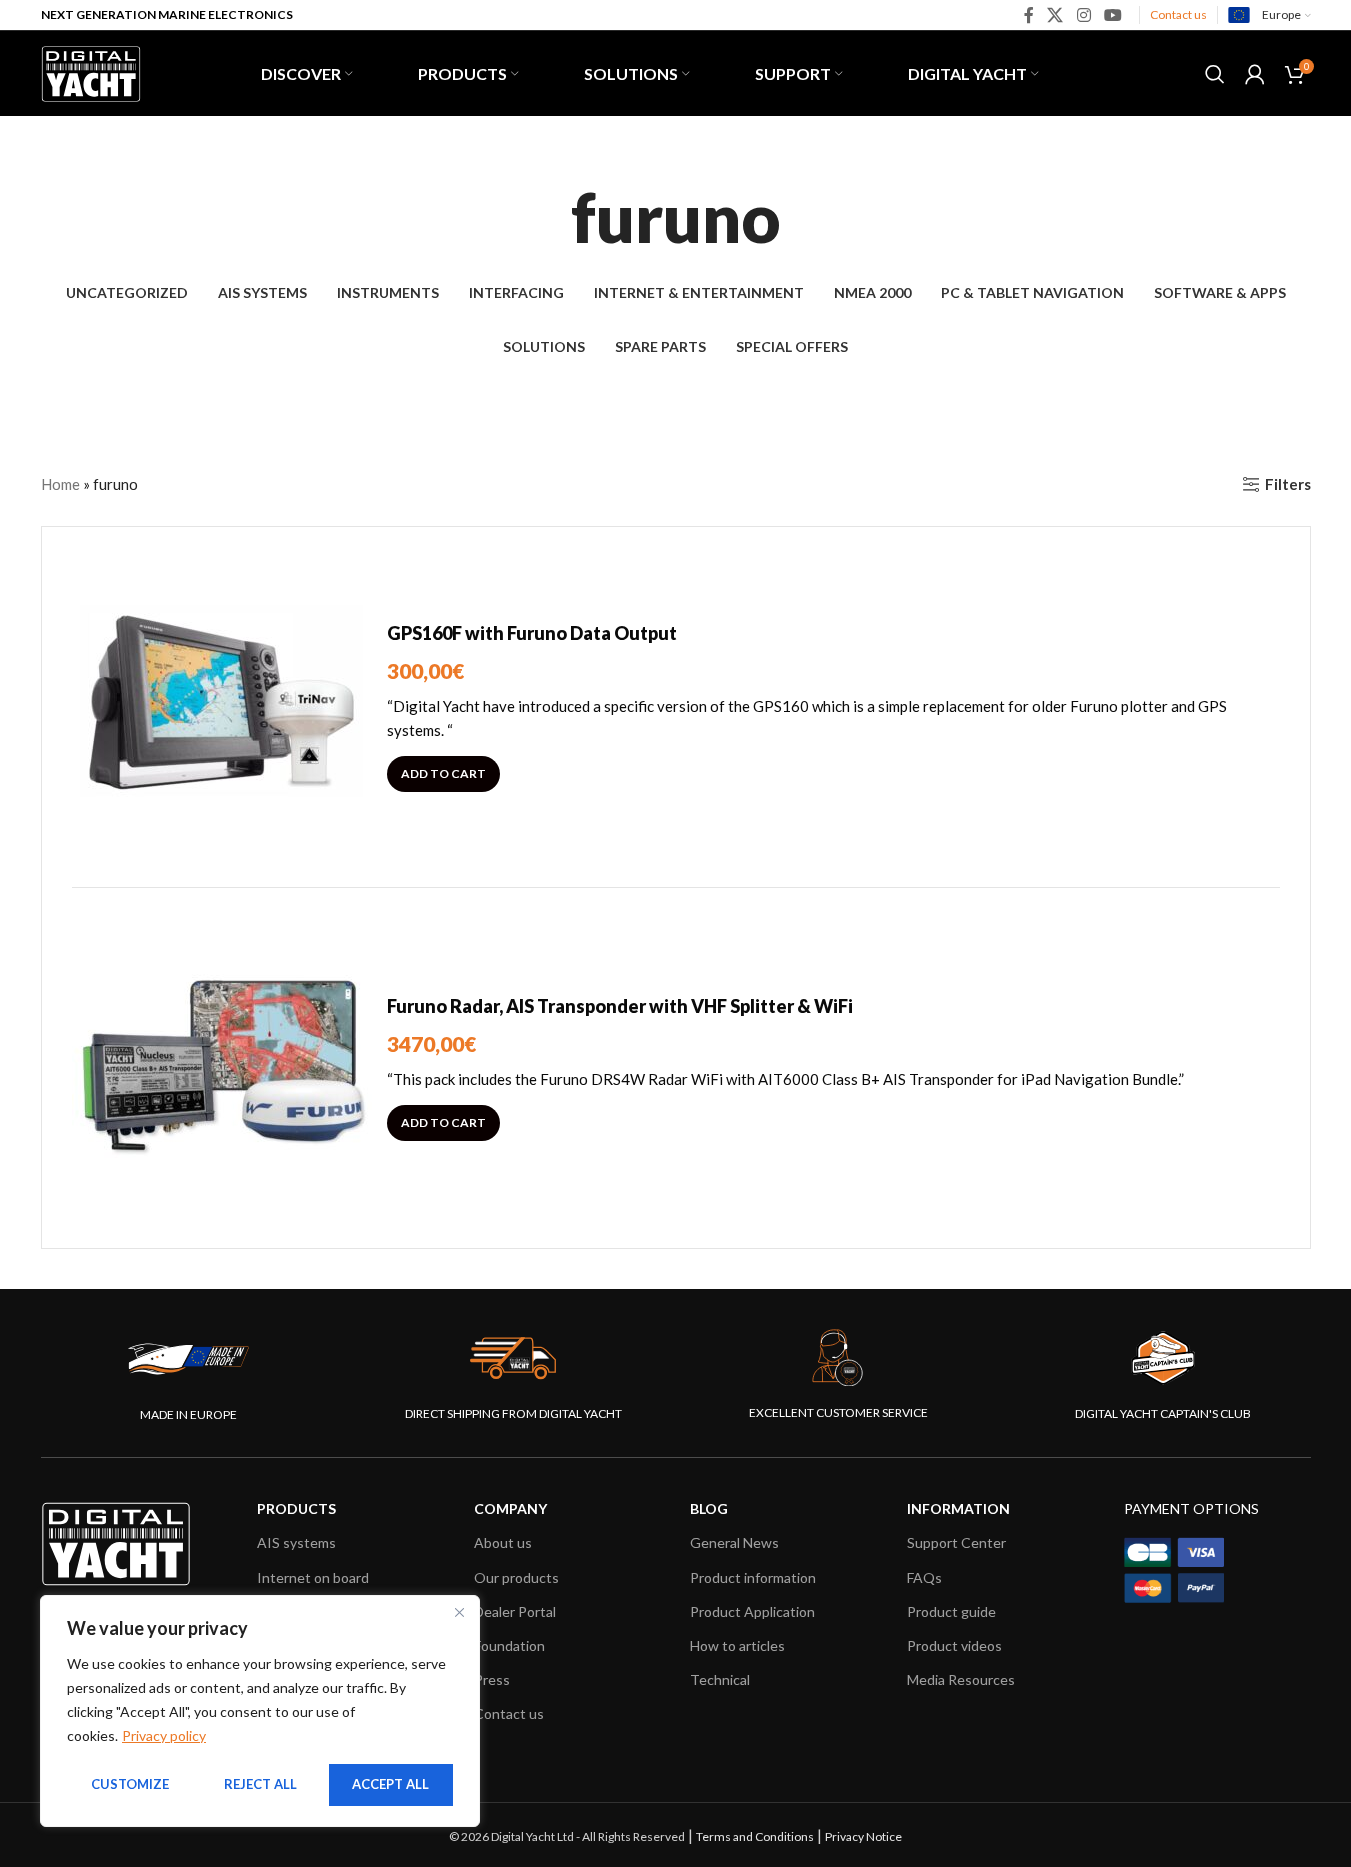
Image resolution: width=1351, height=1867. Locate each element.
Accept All (390, 1784)
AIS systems (296, 1542)
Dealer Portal (515, 1611)
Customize (130, 1784)
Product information (753, 1577)
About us (503, 1542)
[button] (443, 774)
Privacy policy (164, 1735)
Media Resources (961, 1679)
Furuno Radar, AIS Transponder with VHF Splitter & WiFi (620, 1006)
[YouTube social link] (1112, 15)
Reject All (260, 1784)
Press (492, 1679)
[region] (260, 1711)
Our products (516, 1577)
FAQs (924, 1577)
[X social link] (1055, 15)
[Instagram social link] (1083, 15)
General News (734, 1542)
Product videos (954, 1645)
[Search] (1215, 74)
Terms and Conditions (755, 1836)
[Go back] (546, 217)
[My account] (1255, 74)
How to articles (737, 1645)
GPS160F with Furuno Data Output (532, 633)
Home (60, 484)
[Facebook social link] (1029, 15)
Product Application (752, 1611)
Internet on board (313, 1577)
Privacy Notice (863, 1836)
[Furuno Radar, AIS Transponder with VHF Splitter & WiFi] (222, 1068)
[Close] (459, 1612)
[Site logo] (91, 71)
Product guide (951, 1611)
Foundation (509, 1645)
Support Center (956, 1542)
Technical (720, 1679)
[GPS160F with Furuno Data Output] (222, 707)
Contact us (1178, 14)
